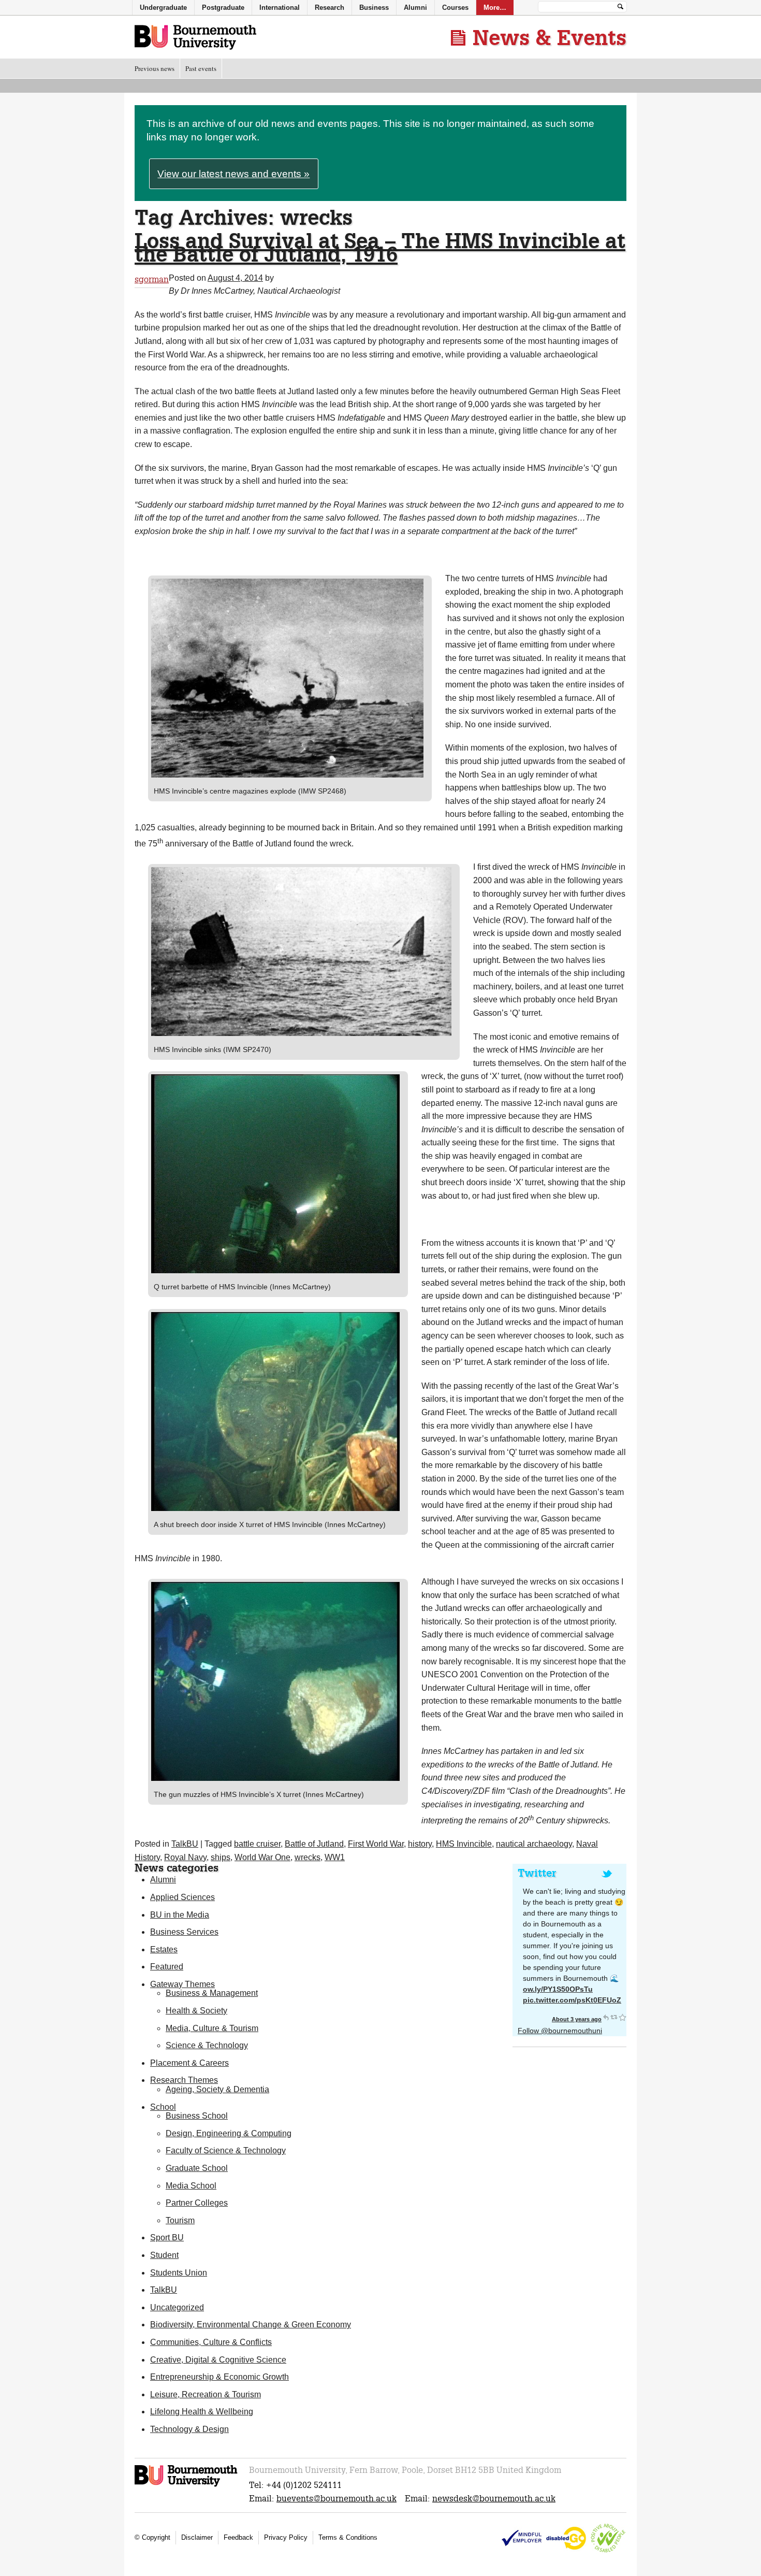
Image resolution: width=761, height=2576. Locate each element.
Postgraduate (223, 8)
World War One (262, 1857)
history (420, 1844)
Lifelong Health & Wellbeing (202, 2412)
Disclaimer (197, 2537)
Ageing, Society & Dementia (217, 2089)
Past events (201, 68)
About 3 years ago (577, 2019)
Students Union (179, 2273)
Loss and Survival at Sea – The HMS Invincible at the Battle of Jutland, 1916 (380, 247)
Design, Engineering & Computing (229, 2133)
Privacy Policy (286, 2537)
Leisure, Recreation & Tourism (206, 2394)
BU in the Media (180, 1915)
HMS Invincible (464, 1844)
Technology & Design (189, 2429)
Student (164, 2255)
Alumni (163, 1880)
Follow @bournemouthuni (560, 2031)
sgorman (152, 279)
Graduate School (197, 2168)
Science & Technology (207, 2045)
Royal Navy (185, 1857)
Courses (455, 8)
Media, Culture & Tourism (212, 2028)
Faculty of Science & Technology (226, 2150)
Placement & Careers (189, 2063)
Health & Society (196, 2011)
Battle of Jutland (314, 1844)
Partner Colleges (197, 2203)
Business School (197, 2116)
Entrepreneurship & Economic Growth (219, 2377)
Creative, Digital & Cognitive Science (218, 2360)
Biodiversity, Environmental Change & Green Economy (251, 2325)
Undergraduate (163, 8)
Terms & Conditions (348, 2537)
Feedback (238, 2537)
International (280, 8)
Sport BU (167, 2237)
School (163, 2107)
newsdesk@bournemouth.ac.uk (494, 2499)
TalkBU (185, 1844)
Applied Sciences (182, 1897)
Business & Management (212, 1993)
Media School (191, 2186)
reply (606, 2017)
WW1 (335, 1857)
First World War (376, 1844)
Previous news (155, 68)
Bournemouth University (195, 38)
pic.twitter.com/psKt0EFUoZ (572, 2000)
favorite (622, 2017)
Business (374, 8)
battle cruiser (257, 1844)
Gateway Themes (182, 1984)
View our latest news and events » (233, 174)
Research (330, 8)
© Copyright (152, 2537)
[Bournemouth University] (187, 2485)
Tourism (180, 2220)
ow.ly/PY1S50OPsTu (558, 1989)
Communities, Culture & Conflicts (211, 2342)
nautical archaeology (534, 1844)
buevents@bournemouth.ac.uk (336, 2499)
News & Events (550, 37)
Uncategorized (177, 2307)
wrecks (308, 1857)
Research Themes (184, 2080)
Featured (167, 1967)
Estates (164, 1949)
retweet (614, 2017)
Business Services (184, 1932)
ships (221, 1857)
